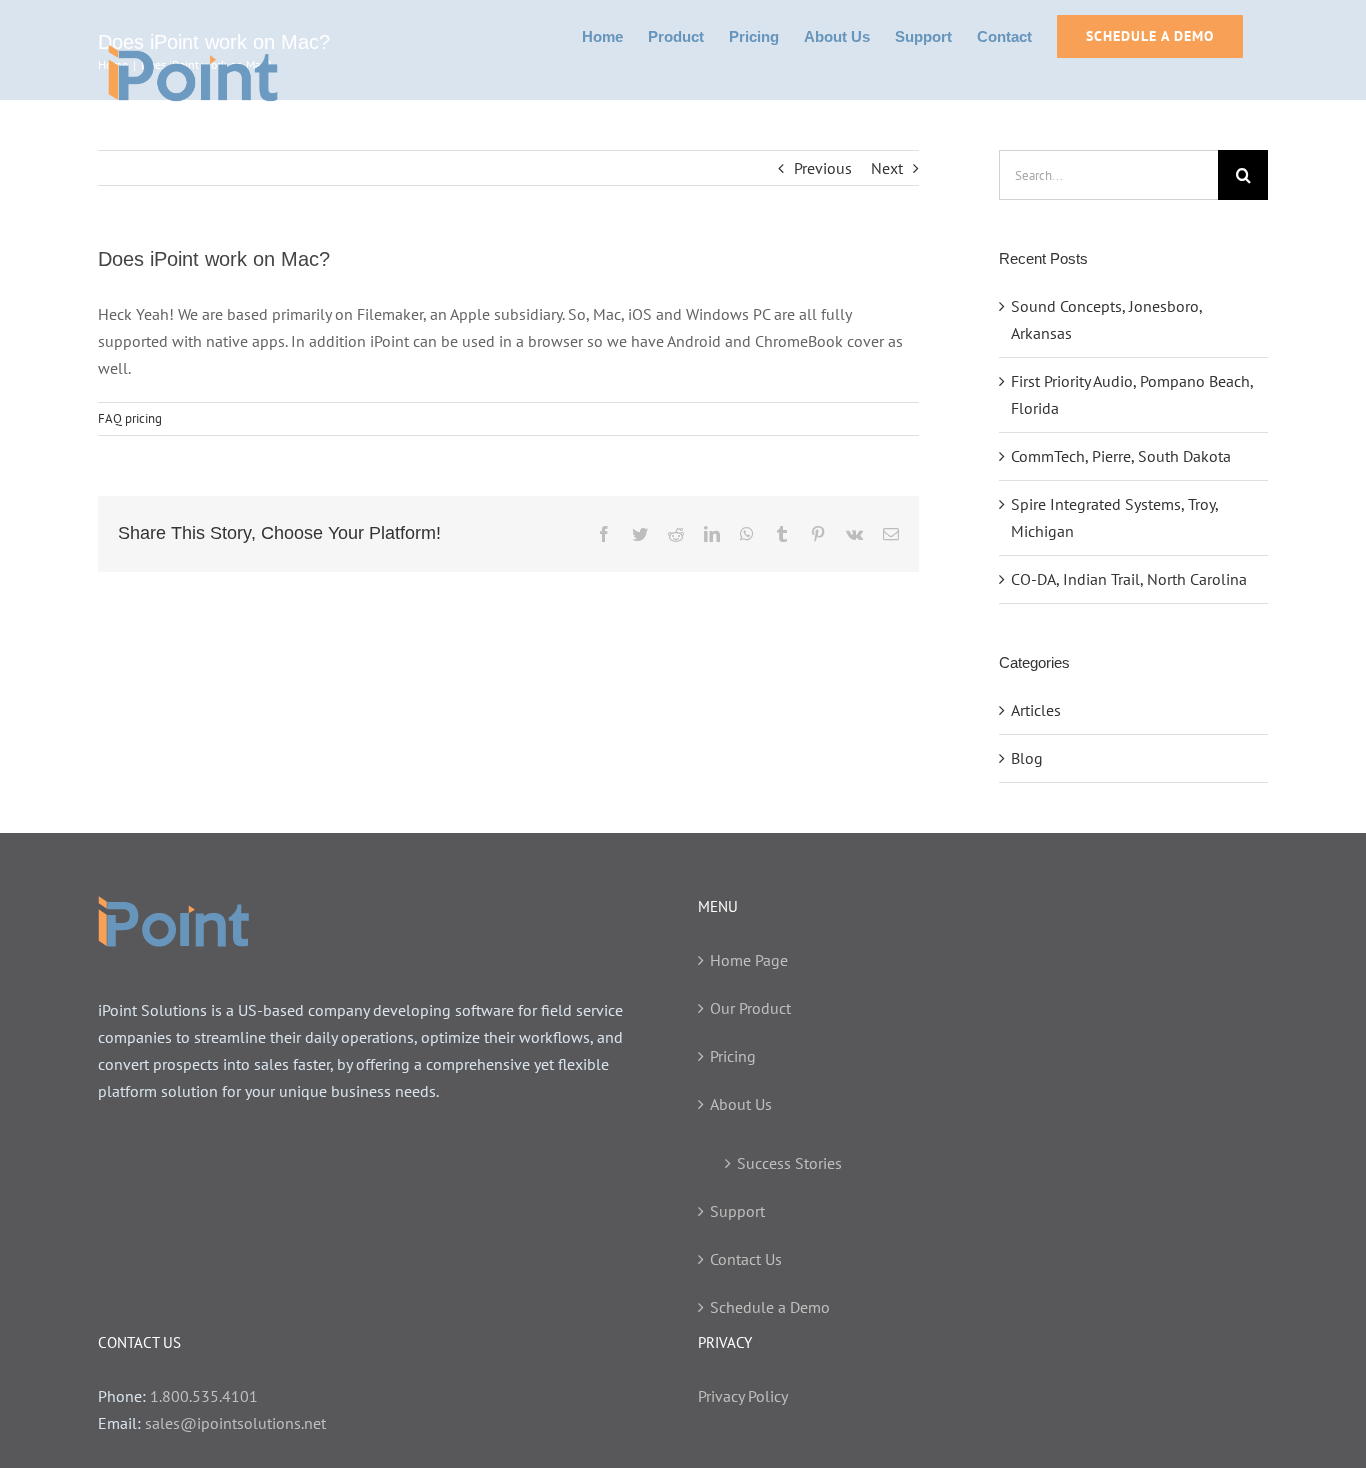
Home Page (749, 960)
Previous (823, 168)
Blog (1027, 758)
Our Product (750, 1008)
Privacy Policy (743, 1396)
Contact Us (746, 1259)
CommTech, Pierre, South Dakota (1121, 456)
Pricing (733, 1056)
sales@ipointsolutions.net (235, 1423)
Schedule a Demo (770, 1307)
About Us (741, 1104)
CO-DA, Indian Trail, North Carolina (1129, 579)
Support (737, 1211)
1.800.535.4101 (204, 1396)
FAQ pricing (130, 418)
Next (887, 168)
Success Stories (789, 1163)
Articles (1036, 710)
